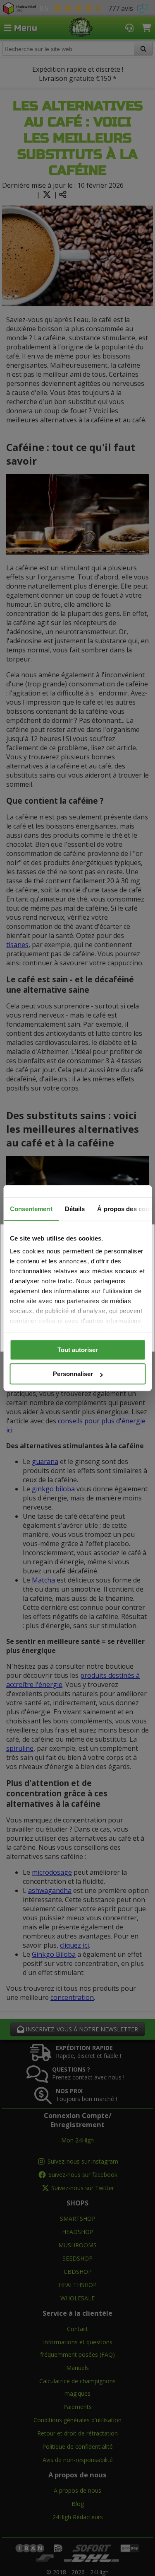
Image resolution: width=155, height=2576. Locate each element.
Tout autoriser (78, 1350)
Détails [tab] (75, 1209)
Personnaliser (73, 1374)
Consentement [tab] (31, 1209)
